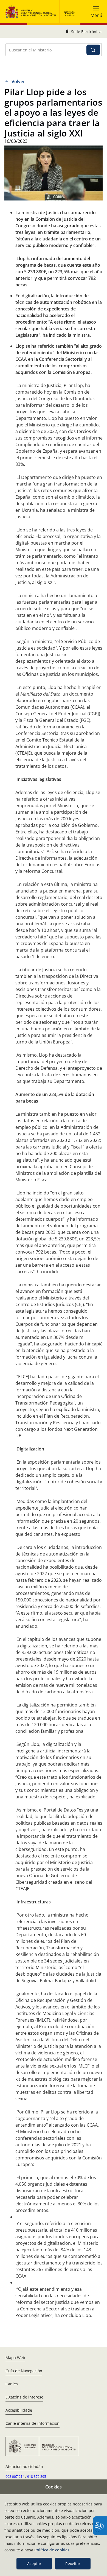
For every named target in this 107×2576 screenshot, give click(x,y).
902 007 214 (15, 2477)
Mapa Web (15, 2358)
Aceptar (34, 2564)
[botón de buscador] (93, 50)
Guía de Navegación (24, 2371)
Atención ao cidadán (24, 2466)
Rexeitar (73, 2564)
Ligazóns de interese (24, 2397)
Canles (12, 2384)
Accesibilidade (19, 2410)
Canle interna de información (33, 2423)
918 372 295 (37, 2477)
